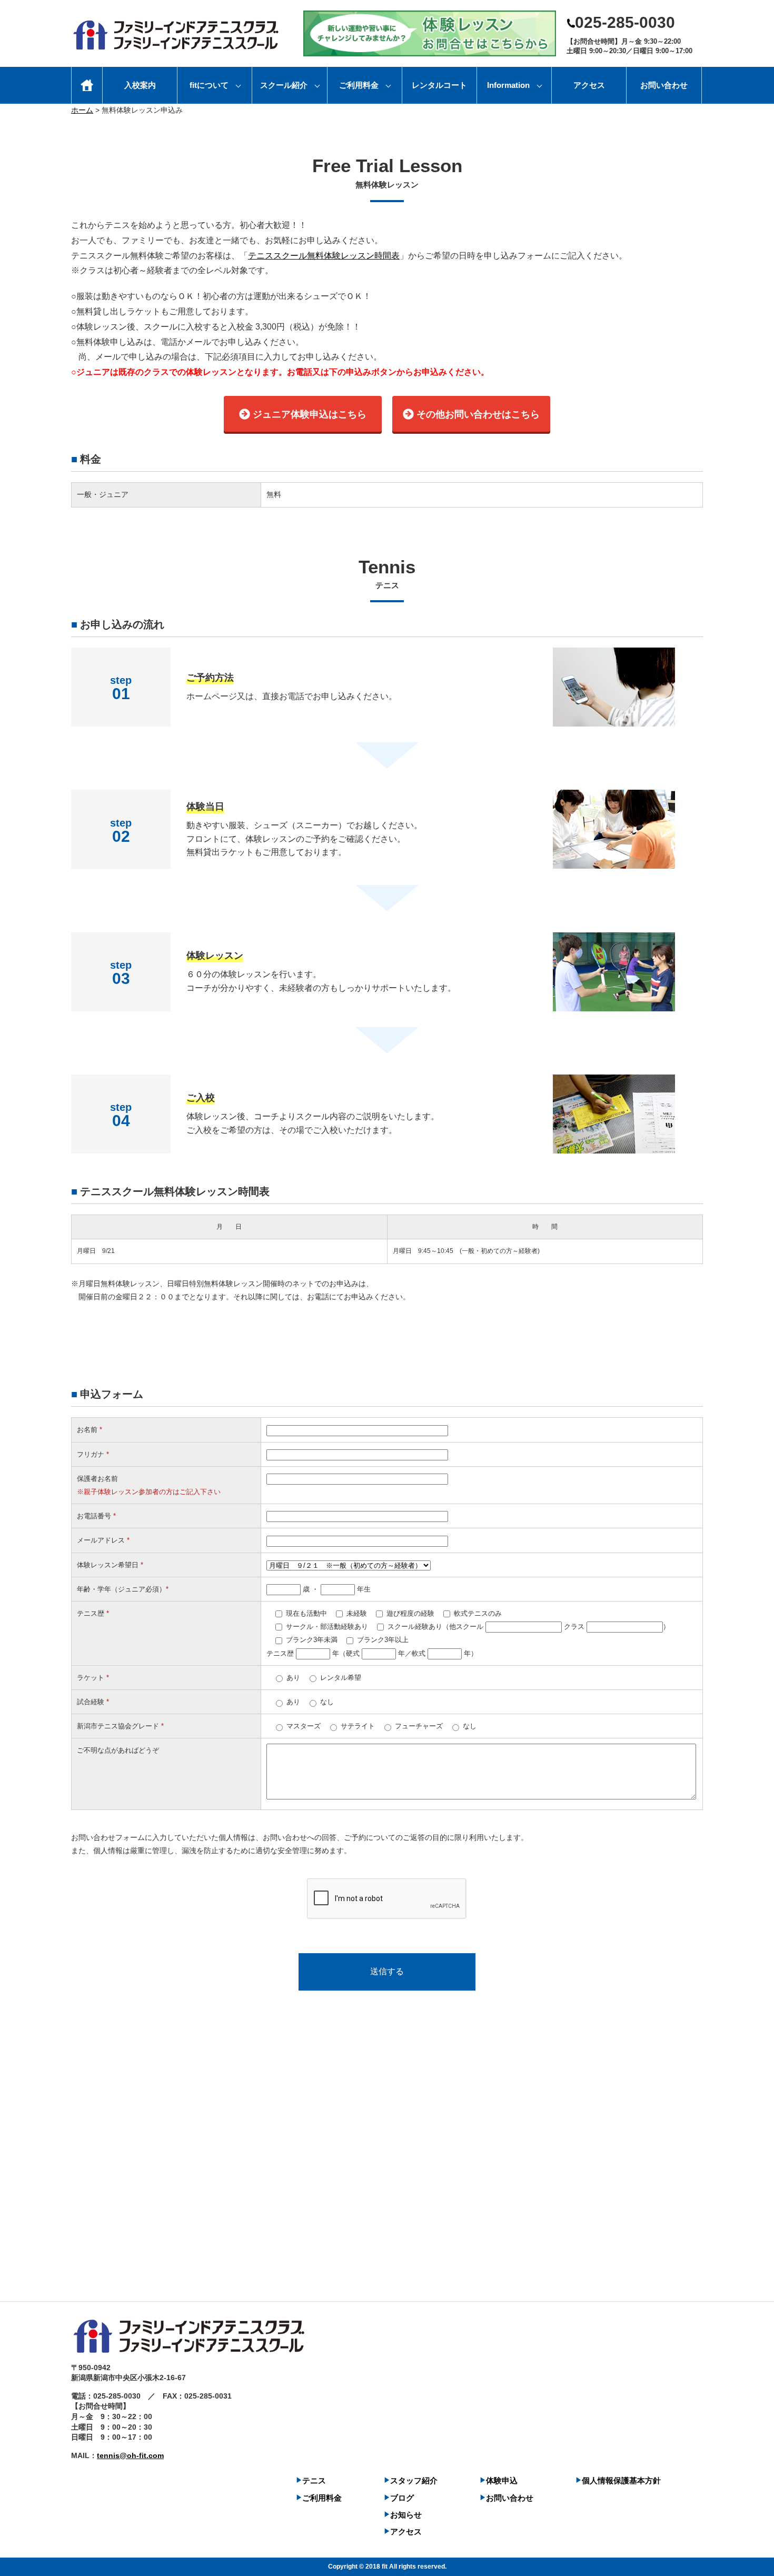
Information (508, 85)
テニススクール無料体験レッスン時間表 (324, 256)
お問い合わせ (664, 85)
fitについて (209, 85)
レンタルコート (439, 85)
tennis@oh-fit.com (130, 2455)
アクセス (589, 85)
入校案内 (140, 85)
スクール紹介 (284, 85)
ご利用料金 (359, 85)
